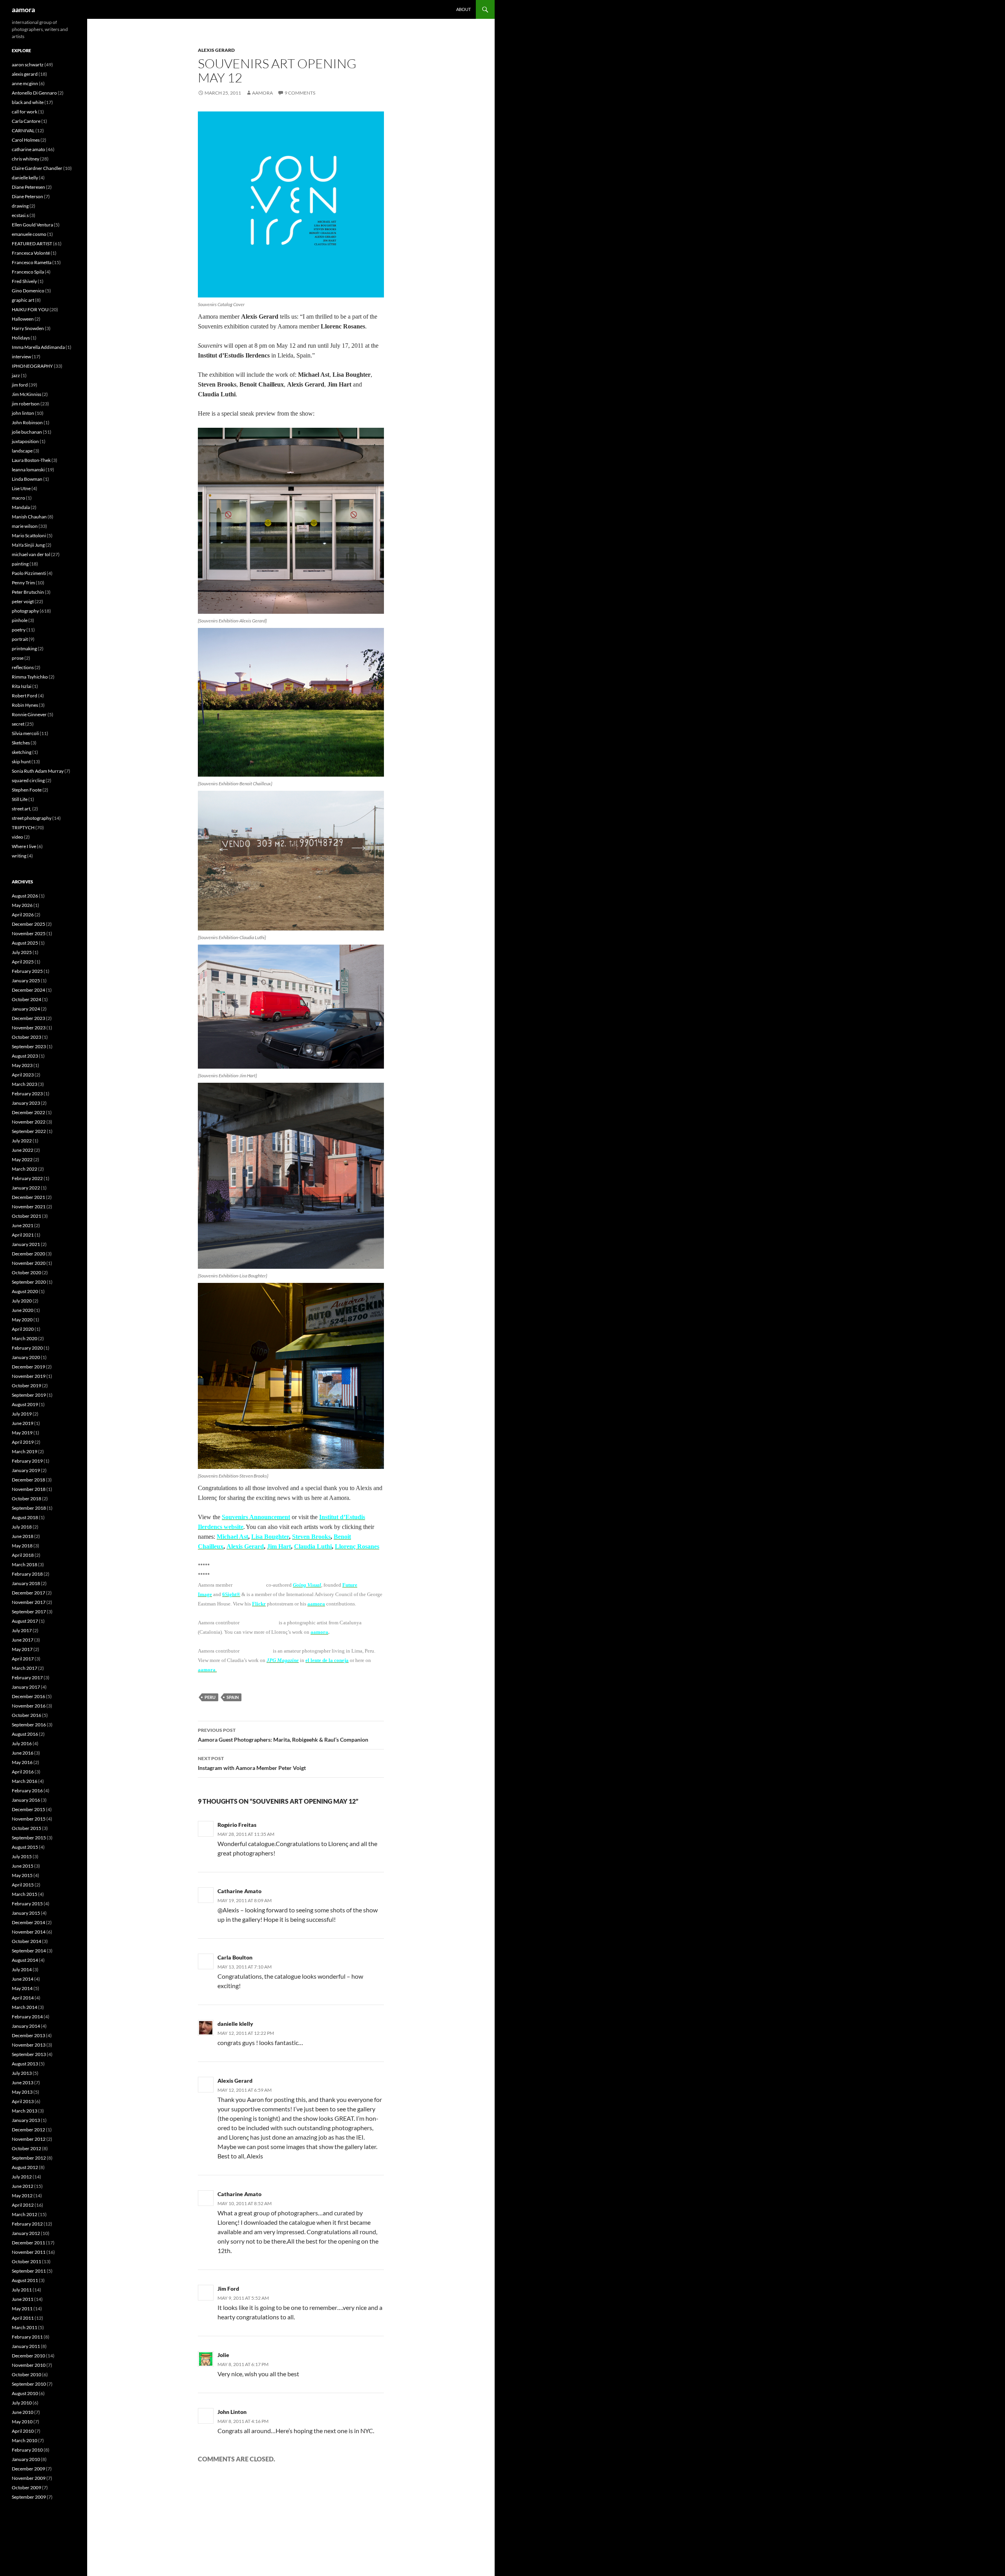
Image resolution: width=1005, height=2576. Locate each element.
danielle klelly (235, 2024)
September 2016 (29, 1725)
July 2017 (22, 1630)
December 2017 (28, 1593)
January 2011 (26, 2346)
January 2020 (26, 1357)
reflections (23, 667)
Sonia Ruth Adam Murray (38, 771)
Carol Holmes (26, 140)
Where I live (24, 846)
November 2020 (29, 1263)
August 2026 (25, 896)
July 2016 (22, 1743)
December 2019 (28, 1367)
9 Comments (300, 93)
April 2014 (23, 1998)
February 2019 (27, 1461)
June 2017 (23, 1640)
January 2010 (26, 2459)
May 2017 (22, 1649)
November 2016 (29, 1706)
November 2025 (29, 933)
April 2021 (23, 1235)
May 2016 (22, 1762)
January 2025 (26, 981)
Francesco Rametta (32, 262)
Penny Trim (23, 583)
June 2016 (23, 1753)
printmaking (24, 649)
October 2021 (26, 1216)
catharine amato (28, 149)
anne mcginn (25, 83)
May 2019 (22, 1433)
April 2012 (23, 2205)
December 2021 (28, 1197)
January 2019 (26, 1470)
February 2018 (27, 1574)
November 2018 (29, 1489)
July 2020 (22, 1301)
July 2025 (22, 952)
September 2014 (29, 1951)
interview (21, 357)
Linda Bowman (27, 479)
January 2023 (26, 1103)
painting (20, 564)
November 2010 (29, 2365)
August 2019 (25, 1404)
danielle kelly (25, 178)
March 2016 (25, 1781)
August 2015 (25, 1847)
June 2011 (23, 2299)
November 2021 (29, 1207)
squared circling (28, 780)
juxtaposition (25, 441)
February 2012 (27, 2224)
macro (18, 498)
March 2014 (25, 2007)
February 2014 (27, 2017)
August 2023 (25, 1056)
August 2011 (25, 2280)
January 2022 (26, 1188)
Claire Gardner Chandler (37, 168)
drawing (20, 206)
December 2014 (28, 1922)
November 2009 (29, 2478)
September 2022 (29, 1131)
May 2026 (22, 905)
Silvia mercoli (25, 733)
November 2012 (29, 2139)
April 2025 (23, 962)
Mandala (21, 507)
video (17, 837)
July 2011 (22, 2290)
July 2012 (22, 2177)
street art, (22, 809)
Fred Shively (24, 281)
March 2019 (25, 1451)
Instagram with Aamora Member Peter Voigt (252, 1763)
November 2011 (29, 2252)
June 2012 (23, 2186)
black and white (28, 102)
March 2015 (25, 1894)
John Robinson (27, 422)
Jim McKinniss (26, 394)
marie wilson (25, 526)
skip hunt (21, 762)
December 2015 (28, 1809)
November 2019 (29, 1376)
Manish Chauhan (29, 517)
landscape (22, 451)
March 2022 (25, 1169)
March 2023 (25, 1084)
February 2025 (27, 971)
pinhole (20, 620)
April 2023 (23, 1075)
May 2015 (22, 1875)
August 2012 (25, 2167)
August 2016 (25, 1734)
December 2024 (28, 990)
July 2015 (22, 1856)
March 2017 (25, 1668)
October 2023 (26, 1037)
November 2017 (29, 1602)
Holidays (21, 338)
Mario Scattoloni (29, 535)
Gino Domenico (28, 291)
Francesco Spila (28, 272)
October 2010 (26, 2374)
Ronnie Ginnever (29, 714)
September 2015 (29, 1838)
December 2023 (28, 1018)
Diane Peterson (27, 196)
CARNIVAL (23, 130)
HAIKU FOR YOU (30, 309)
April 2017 (23, 1659)
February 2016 (27, 1791)
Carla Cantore (26, 121)
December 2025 (28, 924)
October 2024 (26, 999)
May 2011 (22, 2309)
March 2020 (25, 1338)
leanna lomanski (28, 470)
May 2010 (22, 2422)
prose (18, 658)
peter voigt (23, 601)
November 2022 (29, 1122)
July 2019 (22, 1414)
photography (25, 611)
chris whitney (26, 159)
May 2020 (22, 1320)
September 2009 (29, 2497)
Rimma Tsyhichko (30, 677)
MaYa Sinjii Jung (28, 545)
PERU (210, 1697)
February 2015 (27, 1904)
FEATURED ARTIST (32, 244)
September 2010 (29, 2384)
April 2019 (23, 1442)
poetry (19, 630)
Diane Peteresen (28, 187)
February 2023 (27, 1094)
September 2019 (29, 1395)
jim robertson (26, 404)
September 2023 (29, 1046)
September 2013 (29, 2054)
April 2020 (23, 1329)
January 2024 (26, 1009)
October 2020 (26, 1272)
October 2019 (26, 1386)
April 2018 (23, 1555)
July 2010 (22, 2403)
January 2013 (26, 2120)
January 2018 (26, 1583)
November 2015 (29, 1819)
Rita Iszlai (22, 686)
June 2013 (23, 2083)
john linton (23, 413)
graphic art (23, 300)
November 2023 (29, 1028)
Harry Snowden (28, 328)
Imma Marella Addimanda (38, 347)
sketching (22, 752)
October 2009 (26, 2488)
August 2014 (25, 1960)
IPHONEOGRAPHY (32, 366)
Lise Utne (21, 488)
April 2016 (23, 1772)
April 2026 (23, 915)
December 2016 (28, 1696)
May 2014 (22, 1988)
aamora (23, 9)
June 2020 (23, 1310)
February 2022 (27, 1178)
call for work (25, 112)
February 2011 (27, 2337)
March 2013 (25, 2111)
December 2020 (28, 1254)
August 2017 (25, 1621)
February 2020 (27, 1348)
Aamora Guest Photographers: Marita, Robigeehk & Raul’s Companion (283, 1735)
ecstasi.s (20, 215)
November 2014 (29, 1932)
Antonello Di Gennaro (34, 93)
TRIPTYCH (23, 827)
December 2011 (28, 2243)
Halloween (23, 319)
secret (18, 724)
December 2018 (28, 1480)
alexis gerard (216, 50)
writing (19, 856)
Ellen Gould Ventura (32, 225)
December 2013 (28, 2035)
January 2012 (26, 2233)
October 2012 (26, 2148)
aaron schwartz (28, 65)
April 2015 (23, 1885)
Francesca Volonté (31, 253)
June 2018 (23, 1536)
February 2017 (27, 1678)
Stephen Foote (27, 790)
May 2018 (22, 1546)
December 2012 (28, 2130)
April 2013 (23, 2101)
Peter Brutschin (28, 592)
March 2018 (25, 1564)
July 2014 (22, 1969)
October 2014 (26, 1941)
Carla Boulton (235, 1957)
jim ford (20, 385)
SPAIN (233, 1697)
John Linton (232, 2412)
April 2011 (23, 2318)
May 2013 (22, 2092)
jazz (16, 375)
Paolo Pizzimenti (29, 573)
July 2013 (22, 2073)
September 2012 (29, 2158)
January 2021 (26, 1244)
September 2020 (29, 1282)
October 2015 (26, 1828)
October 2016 (26, 1715)
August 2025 (25, 943)
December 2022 (28, 1112)
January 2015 (26, 1913)
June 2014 (23, 1979)
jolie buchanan (27, 432)
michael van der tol (31, 554)
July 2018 (22, 1527)
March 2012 (25, 2214)
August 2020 (25, 1291)
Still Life (20, 799)
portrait (20, 639)
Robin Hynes (25, 705)
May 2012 (22, 2196)
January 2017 (26, 1687)
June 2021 (23, 1225)
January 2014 (26, 2026)
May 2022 (22, 1159)
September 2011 (29, 2271)
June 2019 (23, 1423)
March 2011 (25, 2327)
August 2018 (25, 1517)
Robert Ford (25, 696)
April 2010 (23, 2431)
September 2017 (29, 1612)
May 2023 (22, 1065)
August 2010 (25, 2393)
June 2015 (23, 1866)
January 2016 (26, 1800)
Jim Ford (228, 2289)
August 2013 (25, 2064)
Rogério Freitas (237, 1825)
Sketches (21, 743)
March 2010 (25, 2440)
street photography (32, 818)
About (463, 9)
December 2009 (28, 2469)
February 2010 (27, 2450)
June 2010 (23, 2412)
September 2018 (29, 1508)
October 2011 (26, 2261)
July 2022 (22, 1141)
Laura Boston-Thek (31, 460)
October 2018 (26, 1499)
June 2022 (23, 1150)
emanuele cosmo (29, 234)
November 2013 (29, 2045)
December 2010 (28, 2356)
